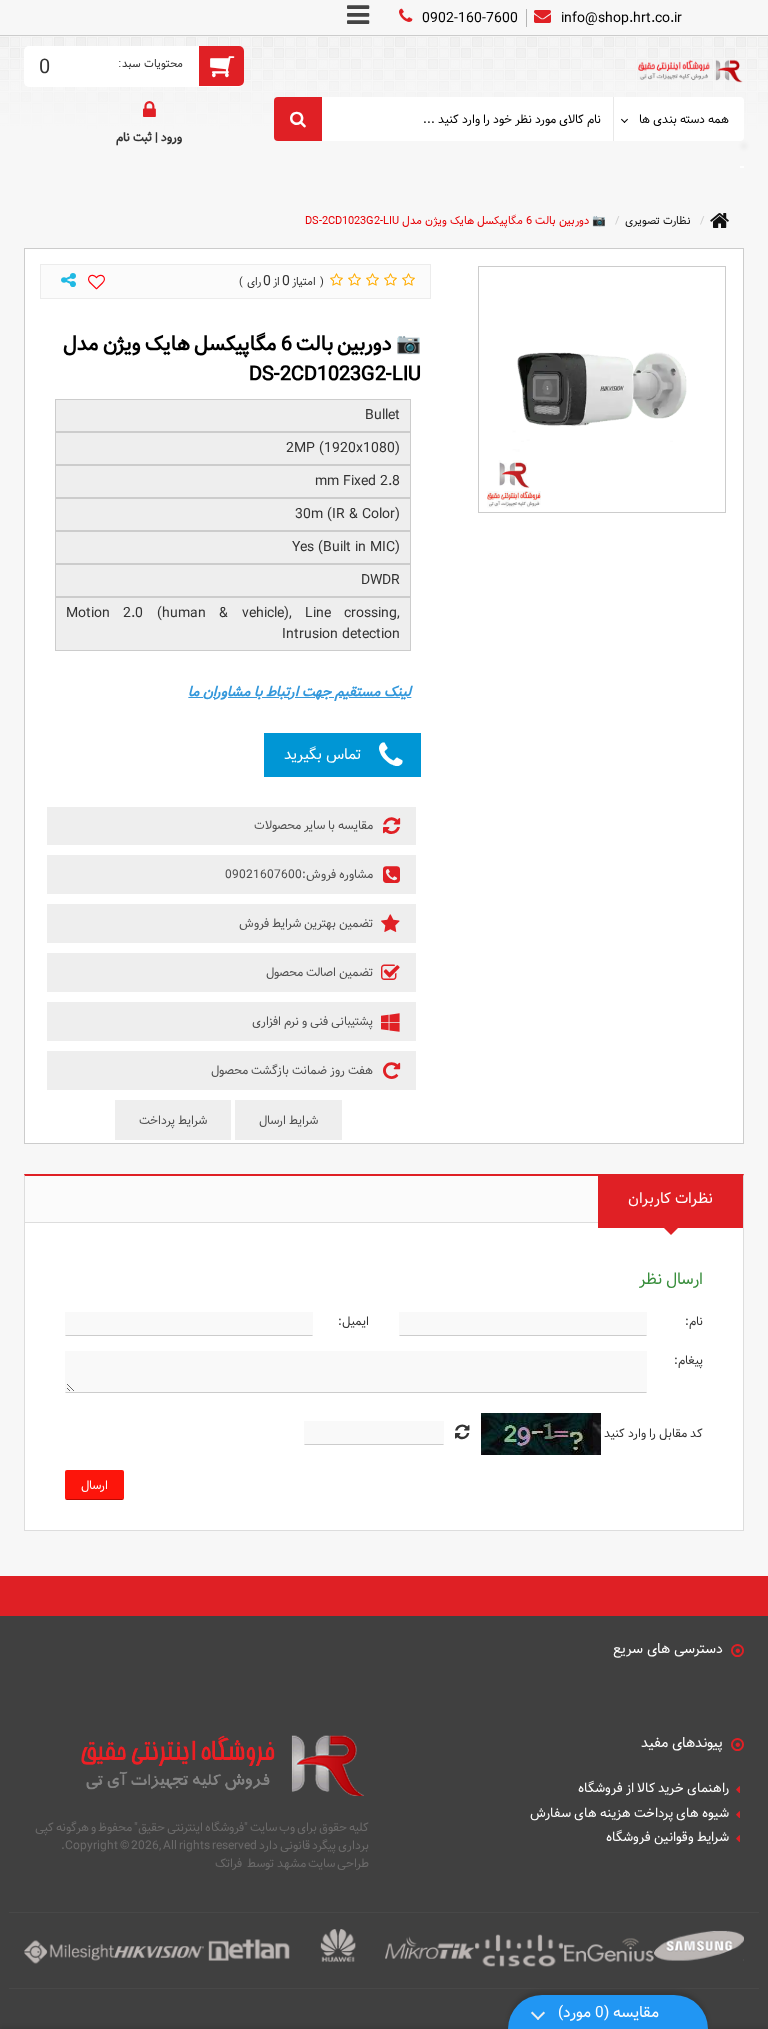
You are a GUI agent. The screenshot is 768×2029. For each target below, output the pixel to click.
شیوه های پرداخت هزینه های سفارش (629, 1814)
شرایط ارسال (288, 1120)
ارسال (94, 1485)
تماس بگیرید (322, 754)
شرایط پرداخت (173, 1120)
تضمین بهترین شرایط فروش (307, 923)
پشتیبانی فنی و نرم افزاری (314, 1021)
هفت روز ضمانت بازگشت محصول (293, 1070)
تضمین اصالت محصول (321, 972)
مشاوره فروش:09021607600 (300, 874)
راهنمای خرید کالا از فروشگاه (653, 1789)
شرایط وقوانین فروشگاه (667, 1838)
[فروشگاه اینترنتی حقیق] (689, 59)
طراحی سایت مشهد (323, 1863)
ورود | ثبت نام (149, 137)
